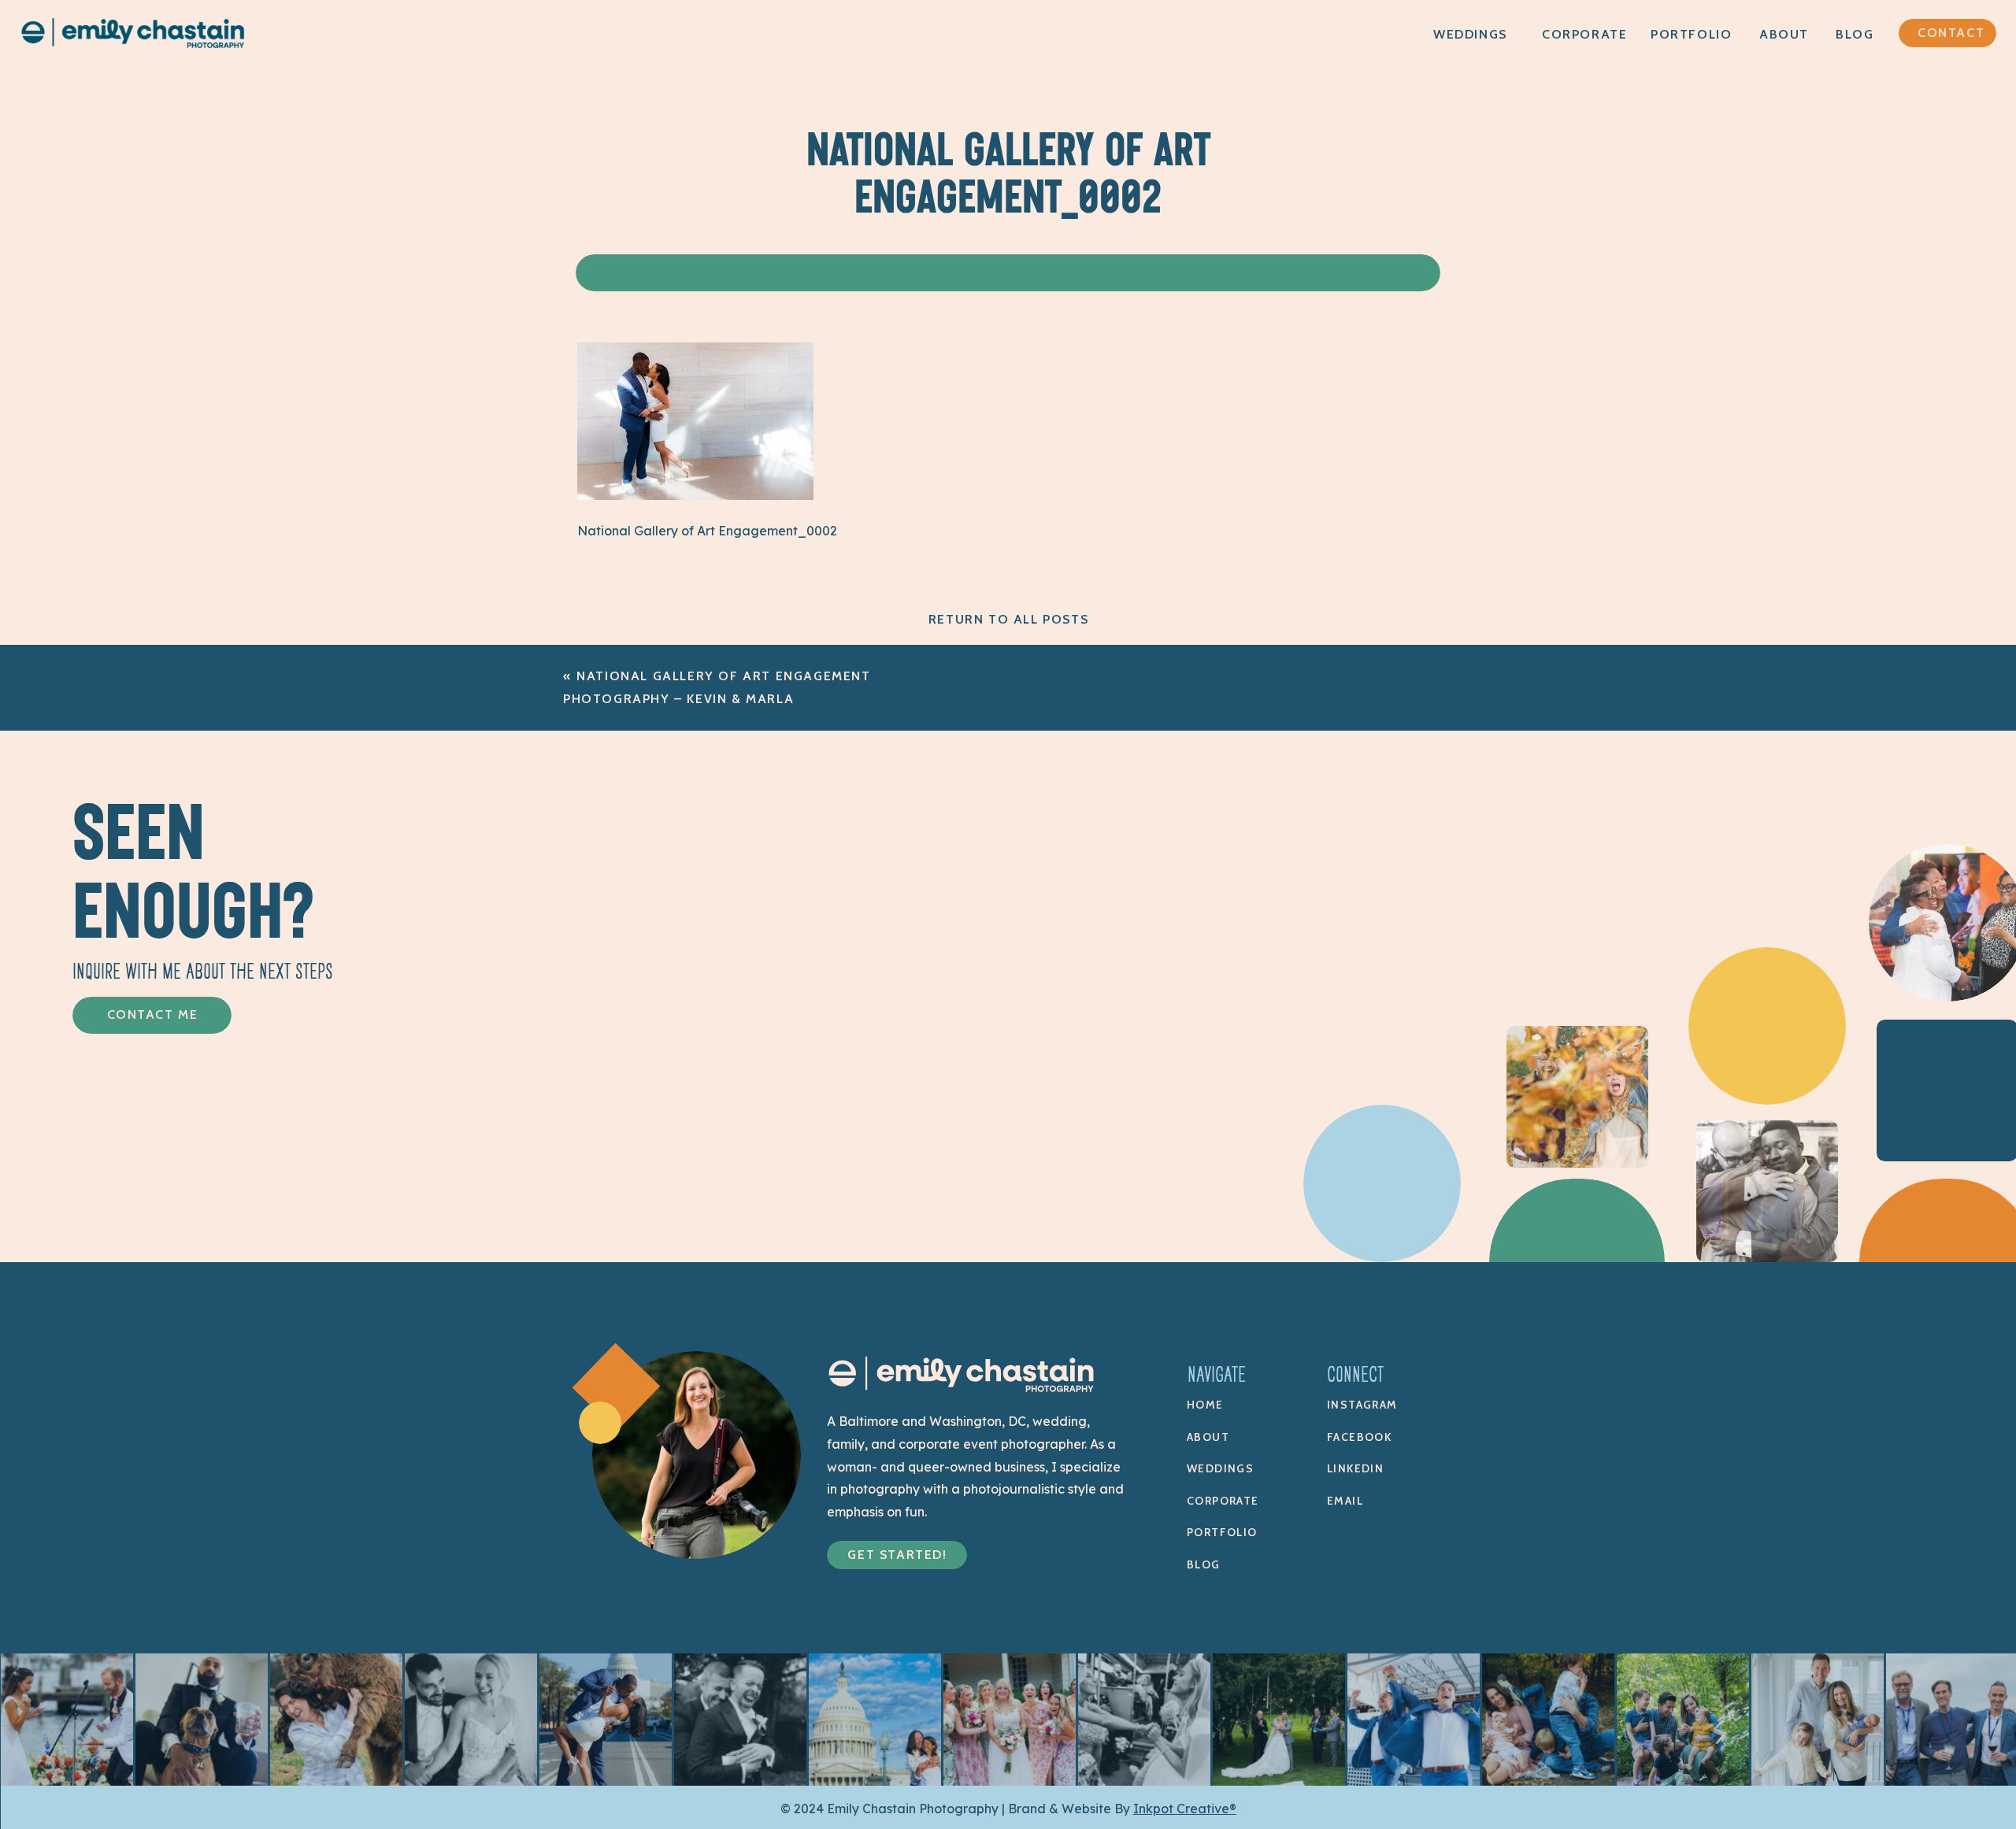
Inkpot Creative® (1185, 1809)
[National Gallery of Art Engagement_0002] (695, 495)
